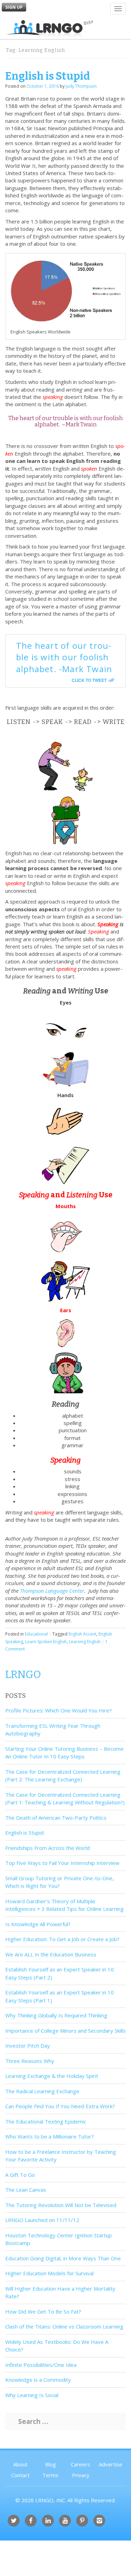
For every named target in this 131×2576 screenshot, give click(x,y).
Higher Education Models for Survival (49, 2273)
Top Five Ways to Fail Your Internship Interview (62, 1863)
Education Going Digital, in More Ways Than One (63, 2258)
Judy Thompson (81, 86)
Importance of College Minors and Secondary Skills (65, 2031)
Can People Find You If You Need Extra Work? (60, 2106)
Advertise (111, 2464)
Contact (20, 2475)
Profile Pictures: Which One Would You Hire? (59, 1710)
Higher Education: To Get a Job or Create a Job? (62, 1939)
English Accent (82, 1634)
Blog (50, 2464)
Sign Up (14, 7)
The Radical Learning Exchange (42, 2091)
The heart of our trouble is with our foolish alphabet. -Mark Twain (64, 657)
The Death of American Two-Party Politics (56, 1818)
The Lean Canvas (26, 2190)
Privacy (81, 2475)
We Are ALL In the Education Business (51, 1954)
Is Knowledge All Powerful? (38, 1924)
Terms (50, 2475)
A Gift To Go (20, 2175)
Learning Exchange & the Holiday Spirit (52, 2076)
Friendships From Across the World (48, 1848)
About (20, 2464)
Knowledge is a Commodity (38, 2380)
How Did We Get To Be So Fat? (43, 2311)
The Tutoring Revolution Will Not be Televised (61, 2205)
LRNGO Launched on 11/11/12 (42, 2220)
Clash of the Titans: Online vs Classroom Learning (64, 2326)
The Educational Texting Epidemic (46, 2121)
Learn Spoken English (46, 1642)
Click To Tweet (89, 680)
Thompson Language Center (52, 1591)
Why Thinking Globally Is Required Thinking (56, 2015)
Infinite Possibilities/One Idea (41, 2365)
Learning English (85, 1642)
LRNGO (23, 1675)
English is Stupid (48, 76)
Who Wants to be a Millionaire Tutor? (50, 2136)
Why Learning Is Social (32, 2395)
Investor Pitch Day (28, 2046)
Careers (81, 2464)
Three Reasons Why (30, 2061)
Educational (36, 1634)
